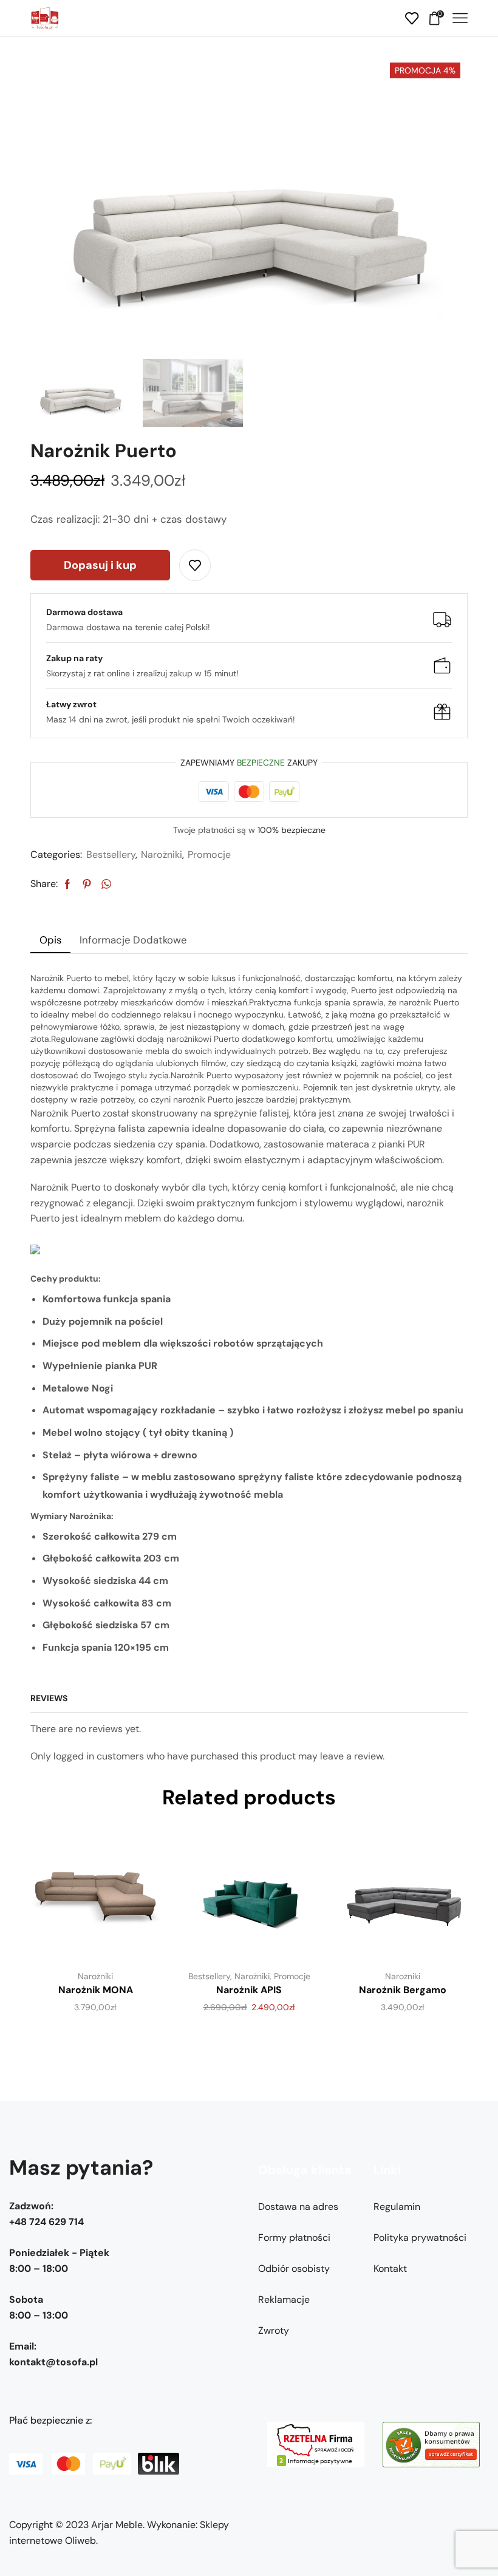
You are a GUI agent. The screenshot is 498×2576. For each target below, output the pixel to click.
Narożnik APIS (249, 1990)
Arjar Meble (117, 2525)
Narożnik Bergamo (403, 1990)
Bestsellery (111, 855)
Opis (50, 940)
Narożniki (162, 855)
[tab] (50, 940)
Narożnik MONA (96, 1990)
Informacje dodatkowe (133, 940)
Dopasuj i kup (100, 565)
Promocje (209, 855)
